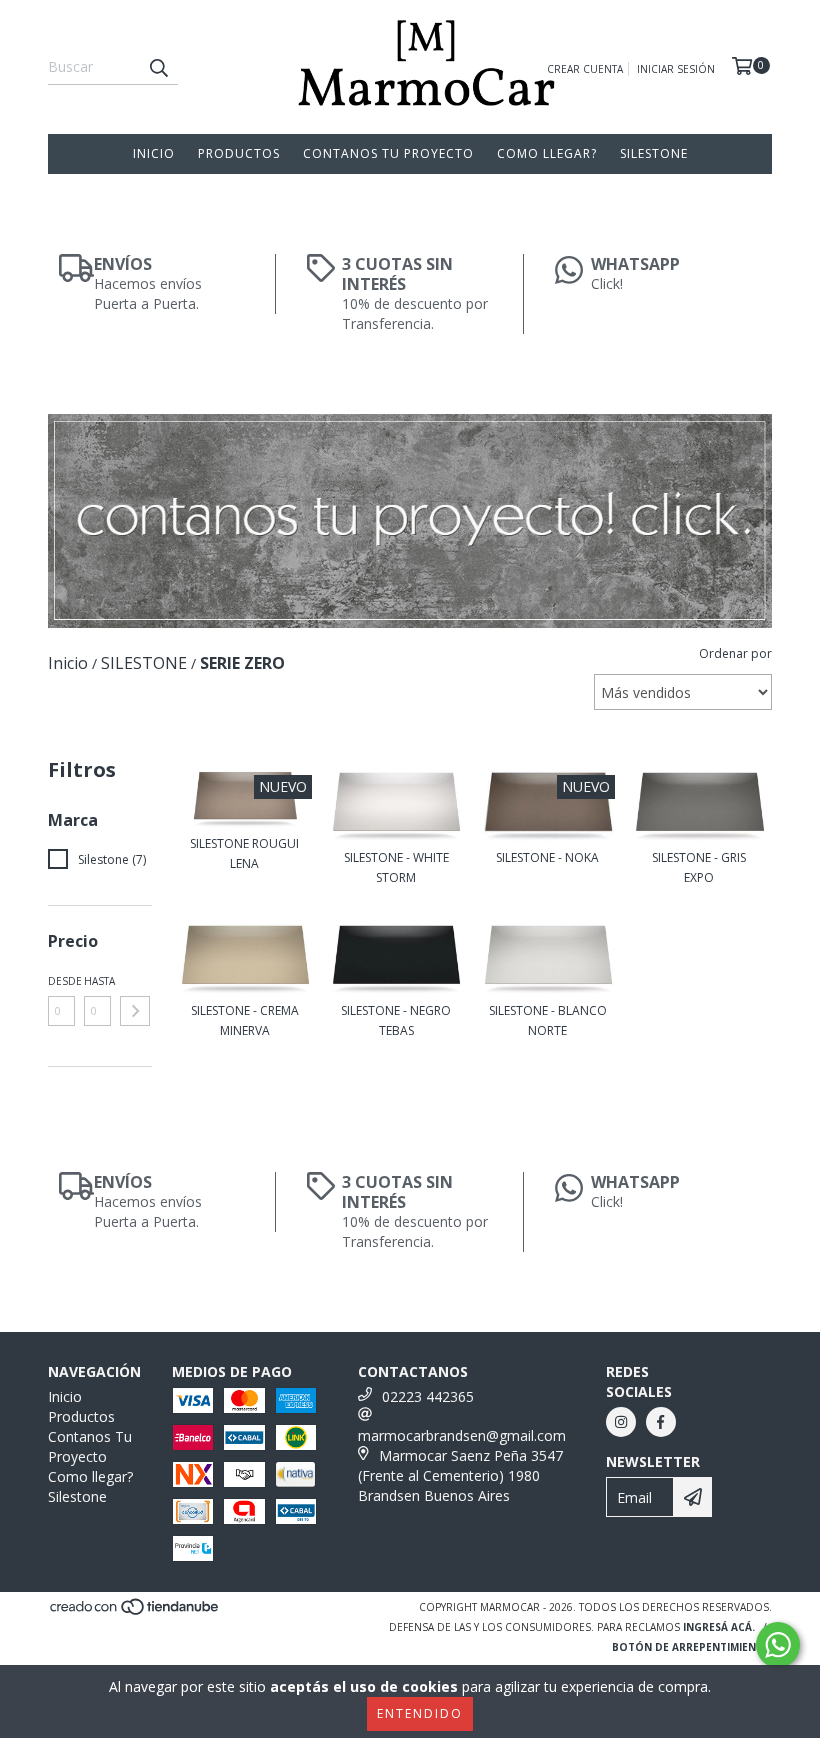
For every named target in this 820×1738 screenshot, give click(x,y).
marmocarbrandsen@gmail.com (462, 1435)
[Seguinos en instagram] (621, 1422)
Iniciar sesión (676, 69)
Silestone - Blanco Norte (548, 1020)
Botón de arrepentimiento (692, 1647)
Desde (61, 981)
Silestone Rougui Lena (244, 853)
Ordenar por (735, 653)
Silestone (654, 153)
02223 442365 (428, 1396)
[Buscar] (158, 67)
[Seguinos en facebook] (661, 1422)
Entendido (420, 1713)
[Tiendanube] (135, 1613)
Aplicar (135, 1011)
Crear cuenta (585, 69)
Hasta (97, 981)
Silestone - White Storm (396, 867)
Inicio (154, 153)
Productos (239, 153)
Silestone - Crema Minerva (245, 1020)
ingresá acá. (719, 1627)
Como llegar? (547, 153)
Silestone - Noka (547, 857)
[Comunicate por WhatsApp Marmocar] (778, 1645)
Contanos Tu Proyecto (388, 153)
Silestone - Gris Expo (699, 867)
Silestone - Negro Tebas (396, 1020)
